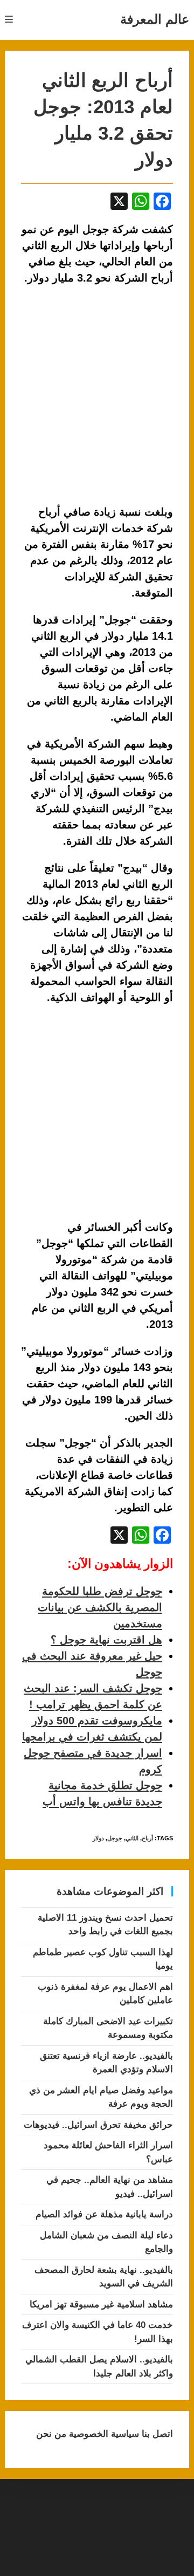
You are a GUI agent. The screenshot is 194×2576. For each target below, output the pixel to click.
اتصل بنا (156, 2434)
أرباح (147, 1838)
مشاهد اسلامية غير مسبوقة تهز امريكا (101, 2304)
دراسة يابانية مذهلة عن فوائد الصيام (104, 2214)
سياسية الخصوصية (103, 2434)
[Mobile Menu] (9, 20)
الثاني (132, 1838)
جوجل (115, 1838)
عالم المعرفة (155, 19)
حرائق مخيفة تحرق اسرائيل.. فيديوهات (98, 2125)
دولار (98, 1838)
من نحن (51, 2434)
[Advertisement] (97, 1113)
